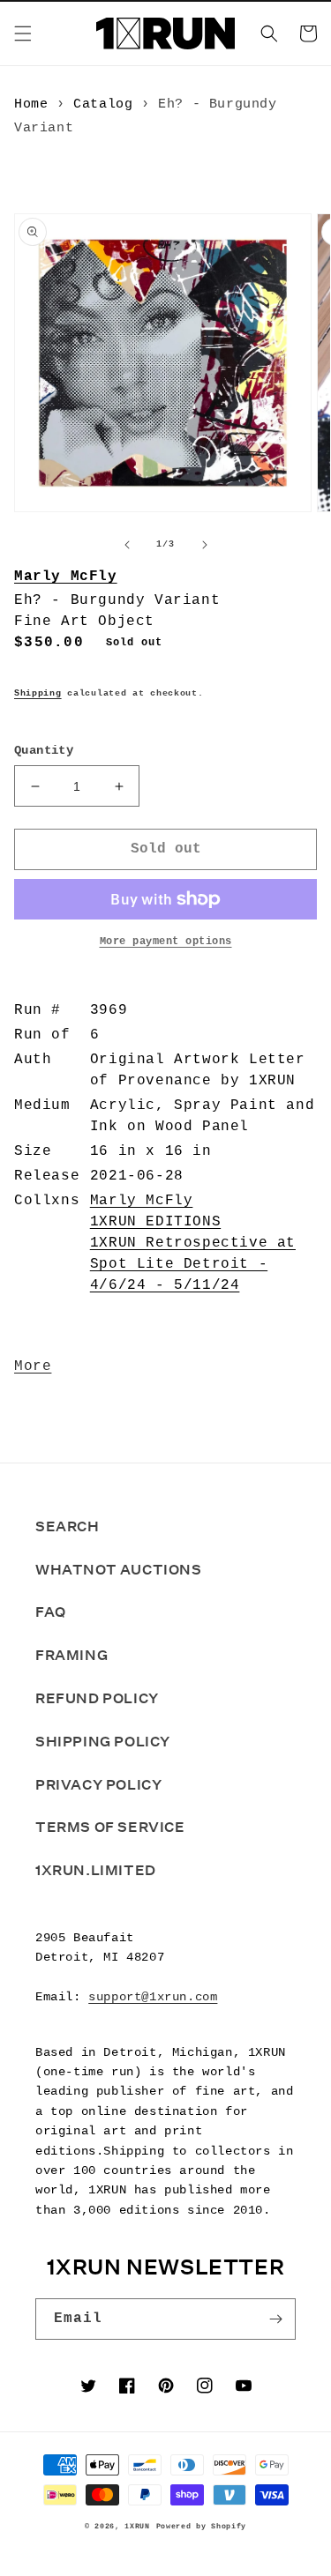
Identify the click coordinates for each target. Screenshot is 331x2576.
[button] (23, 34)
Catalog (103, 104)
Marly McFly (66, 577)
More (33, 1366)
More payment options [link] (166, 942)
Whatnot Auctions (119, 1570)
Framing (71, 1655)
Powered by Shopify (202, 2527)
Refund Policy (97, 1698)
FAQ (51, 1612)
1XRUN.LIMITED (96, 1870)
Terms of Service (110, 1827)
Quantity (44, 750)
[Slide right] (205, 545)
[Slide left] (127, 545)
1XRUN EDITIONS (155, 1222)
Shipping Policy (103, 1742)
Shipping (38, 693)
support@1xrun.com (153, 1997)
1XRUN (137, 2527)
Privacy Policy (98, 1785)
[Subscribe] (275, 2319)
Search (68, 1526)
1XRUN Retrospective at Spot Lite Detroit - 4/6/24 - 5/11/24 (193, 1264)
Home (31, 104)
